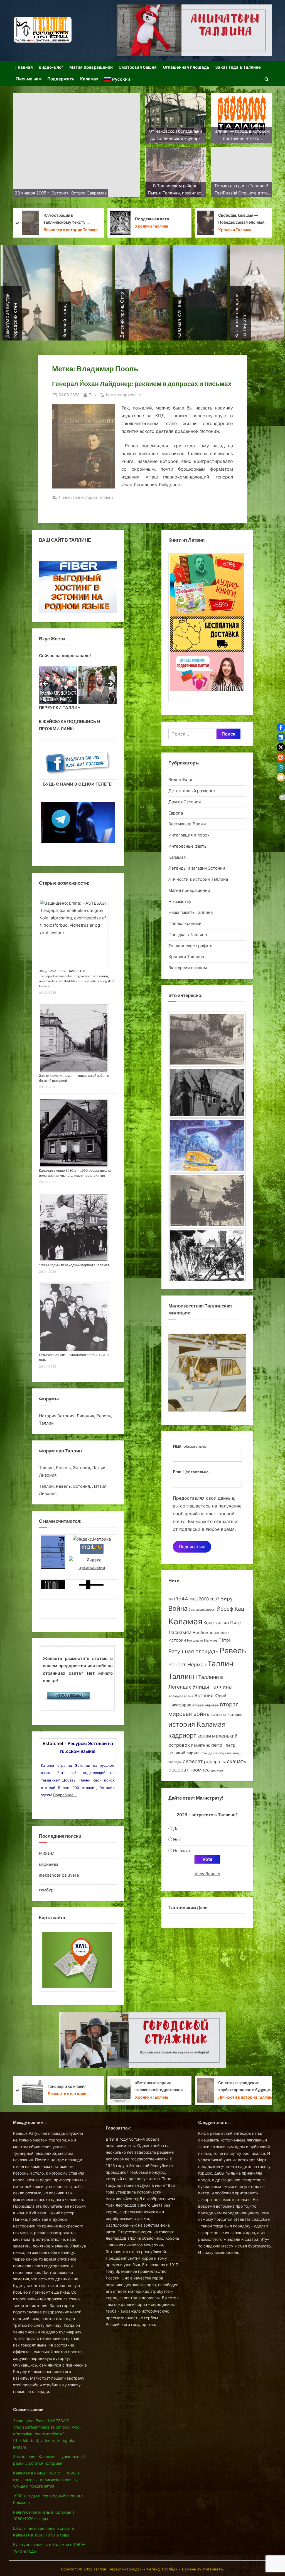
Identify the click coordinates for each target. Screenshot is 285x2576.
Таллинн (183, 1676)
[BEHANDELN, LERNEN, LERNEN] (207, 1039)
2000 (204, 1599)
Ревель (233, 1651)
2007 (215, 1599)
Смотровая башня (138, 67)
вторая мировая (206, 1705)
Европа (176, 813)
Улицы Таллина (212, 1687)
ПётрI (224, 1640)
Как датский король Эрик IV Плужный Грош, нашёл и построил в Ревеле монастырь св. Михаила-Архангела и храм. (59, 219)
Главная (24, 67)
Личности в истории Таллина (86, 497)
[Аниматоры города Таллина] (194, 30)
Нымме (211, 1640)
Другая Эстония (185, 802)
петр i (218, 1745)
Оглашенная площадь (186, 67)
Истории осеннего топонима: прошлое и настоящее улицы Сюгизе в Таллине (245, 2087)
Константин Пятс (222, 1623)
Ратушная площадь (193, 1651)
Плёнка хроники (185, 923)
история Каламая (197, 1724)
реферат (193, 1761)
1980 (193, 1599)
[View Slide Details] (56, 685)
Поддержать (61, 79)
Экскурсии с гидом (188, 968)
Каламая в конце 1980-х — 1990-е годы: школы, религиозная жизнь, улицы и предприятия (46, 2480)
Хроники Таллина (186, 957)
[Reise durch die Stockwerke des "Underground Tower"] (207, 1256)
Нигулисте (195, 1641)
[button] (281, 727)
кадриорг (182, 1735)
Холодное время (181, 1696)
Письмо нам (29, 79)
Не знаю (181, 1851)
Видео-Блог (51, 67)
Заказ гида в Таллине (238, 67)
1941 (172, 1599)
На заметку (142, 230)
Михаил (47, 1853)
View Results (207, 1874)
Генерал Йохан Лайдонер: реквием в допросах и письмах (142, 384)
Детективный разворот (192, 791)
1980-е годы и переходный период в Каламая (74, 1265)
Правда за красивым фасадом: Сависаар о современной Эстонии (153, 219)
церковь (217, 1771)
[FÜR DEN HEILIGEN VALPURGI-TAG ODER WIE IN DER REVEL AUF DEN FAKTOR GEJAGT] (207, 1094)
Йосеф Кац (230, 1609)
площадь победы (213, 1753)
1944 (182, 1599)
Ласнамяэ (180, 1632)
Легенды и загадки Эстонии (197, 868)
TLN (93, 395)
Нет (177, 1840)
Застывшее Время (187, 824)
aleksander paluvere (59, 1875)
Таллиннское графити (191, 946)
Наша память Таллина (241, 226)
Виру (227, 1599)
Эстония (204, 1696)
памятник (201, 1745)
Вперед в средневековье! (245, 219)
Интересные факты (188, 846)
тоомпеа (200, 1770)
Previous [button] (46, 684)
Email (191, 1472)
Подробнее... (65, 1795)
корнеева (49, 1864)
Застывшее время (202, 1610)
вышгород (218, 1715)
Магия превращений (91, 67)
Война (178, 1608)
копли (204, 1736)
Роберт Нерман (187, 1665)
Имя (190, 1446)
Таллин (220, 1664)
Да (176, 1829)
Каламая (89, 79)
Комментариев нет (124, 395)
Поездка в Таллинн (188, 935)
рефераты (215, 1762)
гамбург (47, 1890)
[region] (78, 685)
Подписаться (192, 1547)
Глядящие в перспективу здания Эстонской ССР (159, 2086)
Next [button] (110, 684)
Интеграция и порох (189, 835)
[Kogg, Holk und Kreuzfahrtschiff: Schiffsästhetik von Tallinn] (207, 1203)
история (235, 1714)
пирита (193, 1753)
